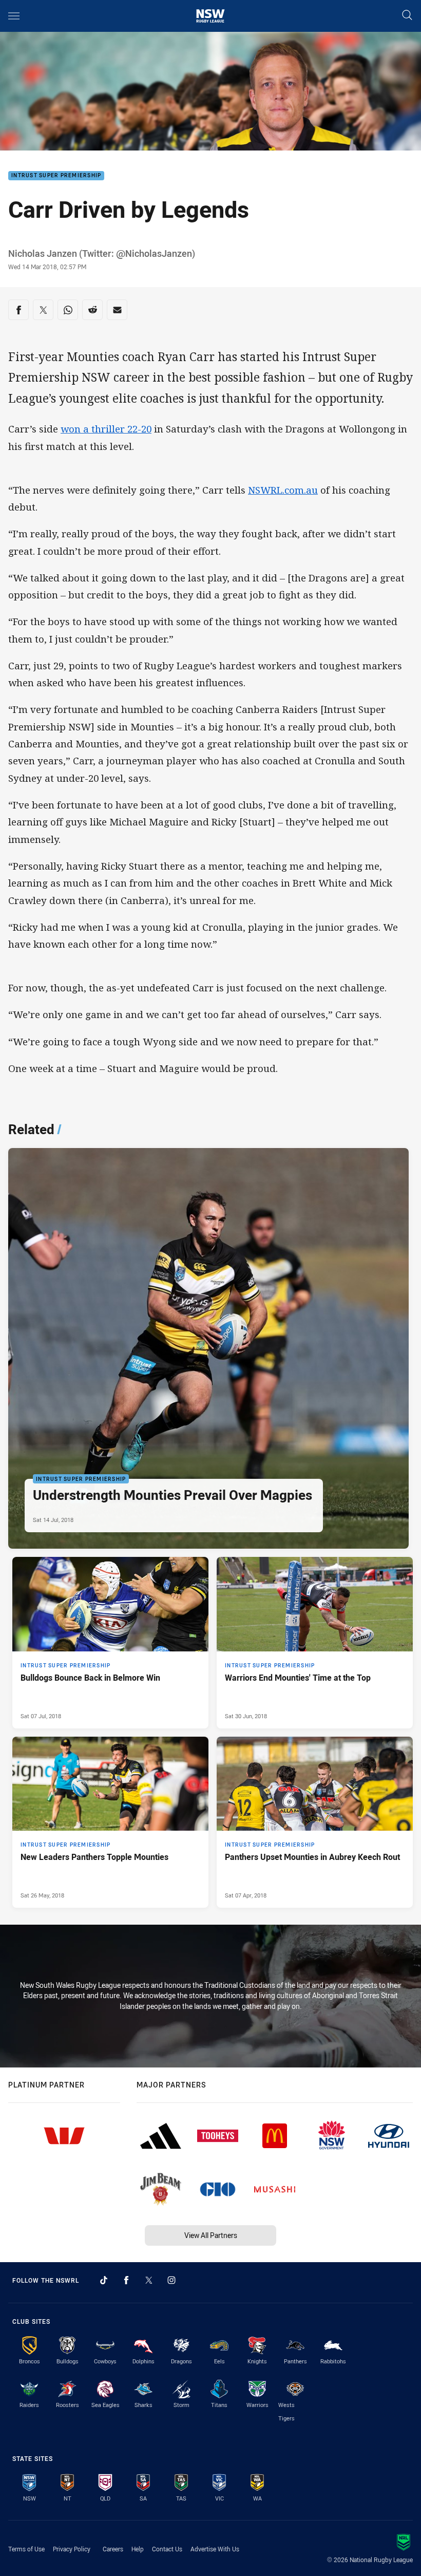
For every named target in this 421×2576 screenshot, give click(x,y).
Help (138, 2549)
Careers (113, 2549)
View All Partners (211, 2235)
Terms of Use (26, 2549)
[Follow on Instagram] (171, 2280)
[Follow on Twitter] (149, 2280)
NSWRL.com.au (283, 490)
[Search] (407, 16)
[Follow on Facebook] (126, 2280)
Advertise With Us (215, 2549)
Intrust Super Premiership (56, 176)
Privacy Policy (72, 2549)
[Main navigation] (14, 16)
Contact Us (167, 2549)
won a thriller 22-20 (106, 429)
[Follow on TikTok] (104, 2280)
